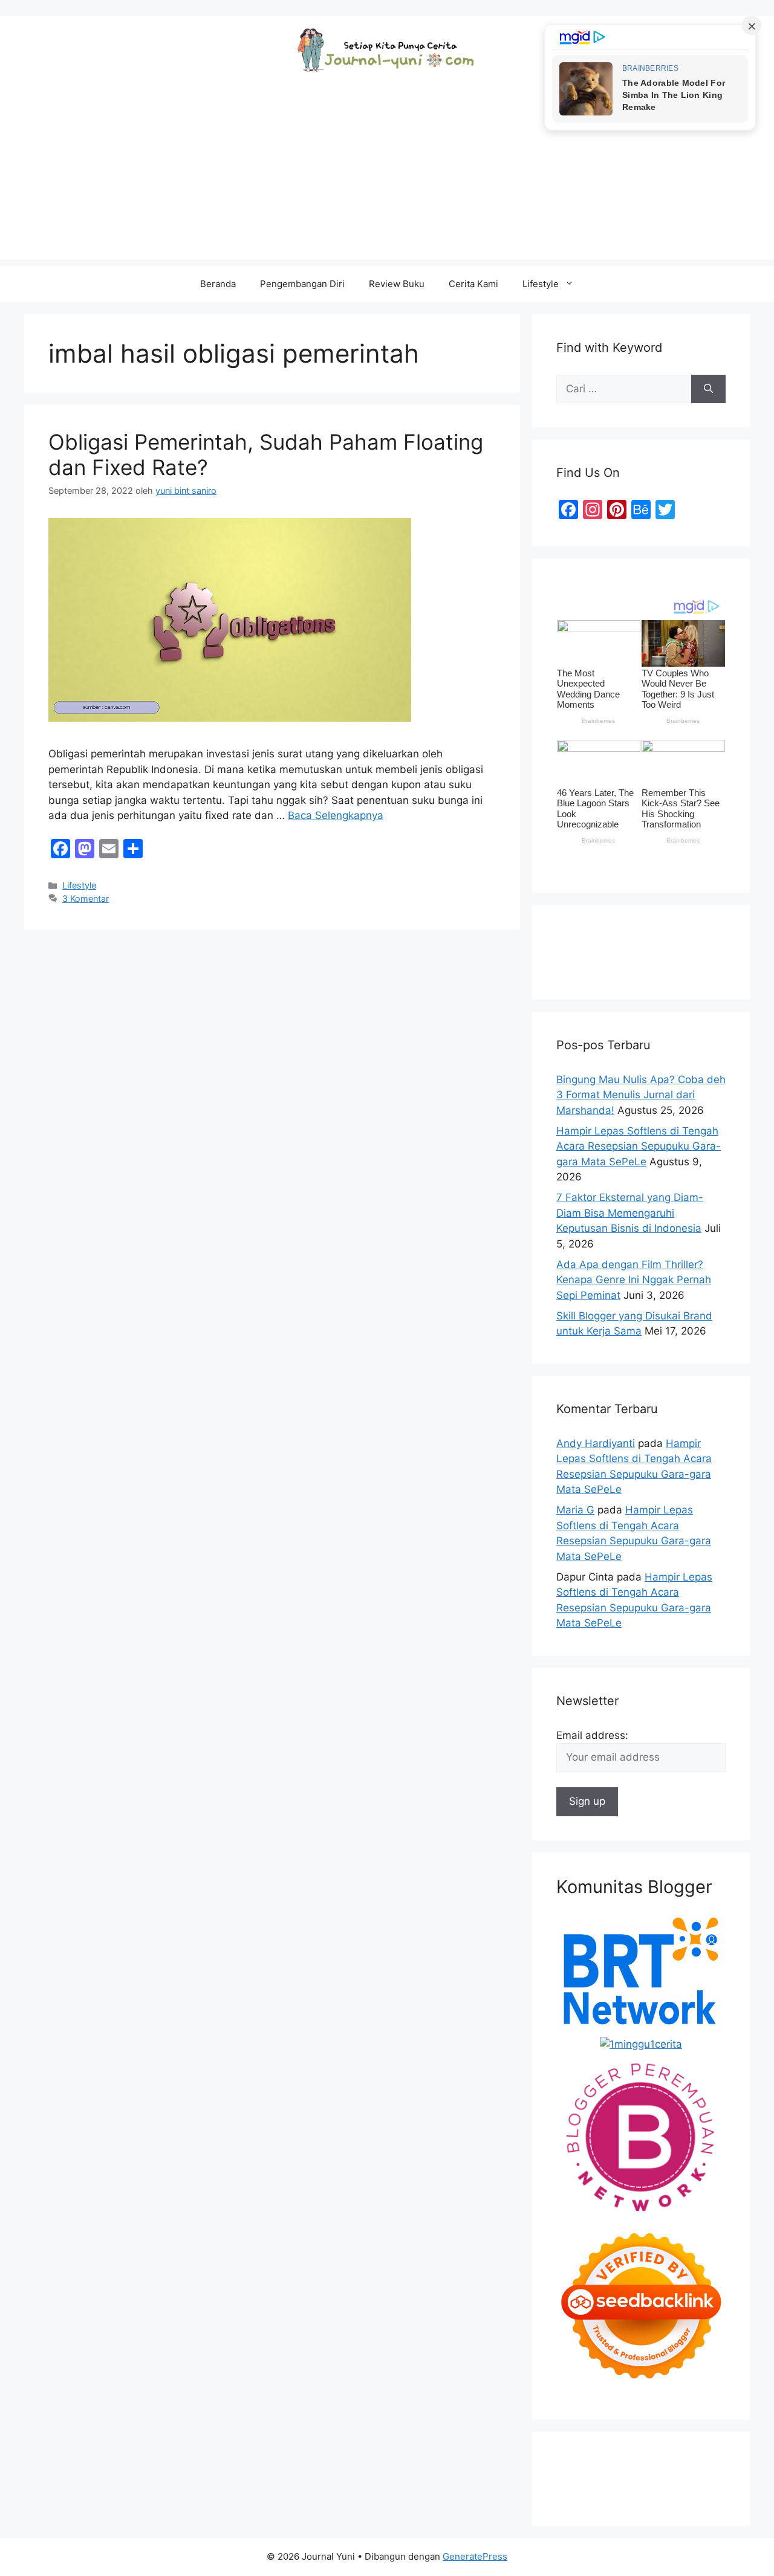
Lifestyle (541, 284)
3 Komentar (86, 898)
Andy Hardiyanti (596, 1443)
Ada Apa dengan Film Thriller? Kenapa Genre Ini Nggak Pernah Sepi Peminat (634, 1280)
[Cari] (708, 389)
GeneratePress (475, 2556)
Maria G (575, 1510)
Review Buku (397, 284)
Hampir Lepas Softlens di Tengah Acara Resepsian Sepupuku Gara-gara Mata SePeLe (639, 1146)
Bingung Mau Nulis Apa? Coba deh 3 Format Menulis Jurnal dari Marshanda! (641, 1095)
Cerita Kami (473, 284)
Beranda (218, 284)
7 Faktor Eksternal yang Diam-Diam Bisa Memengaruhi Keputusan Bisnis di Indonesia (630, 1213)
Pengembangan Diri (302, 284)
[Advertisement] (387, 175)
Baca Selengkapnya (336, 815)
